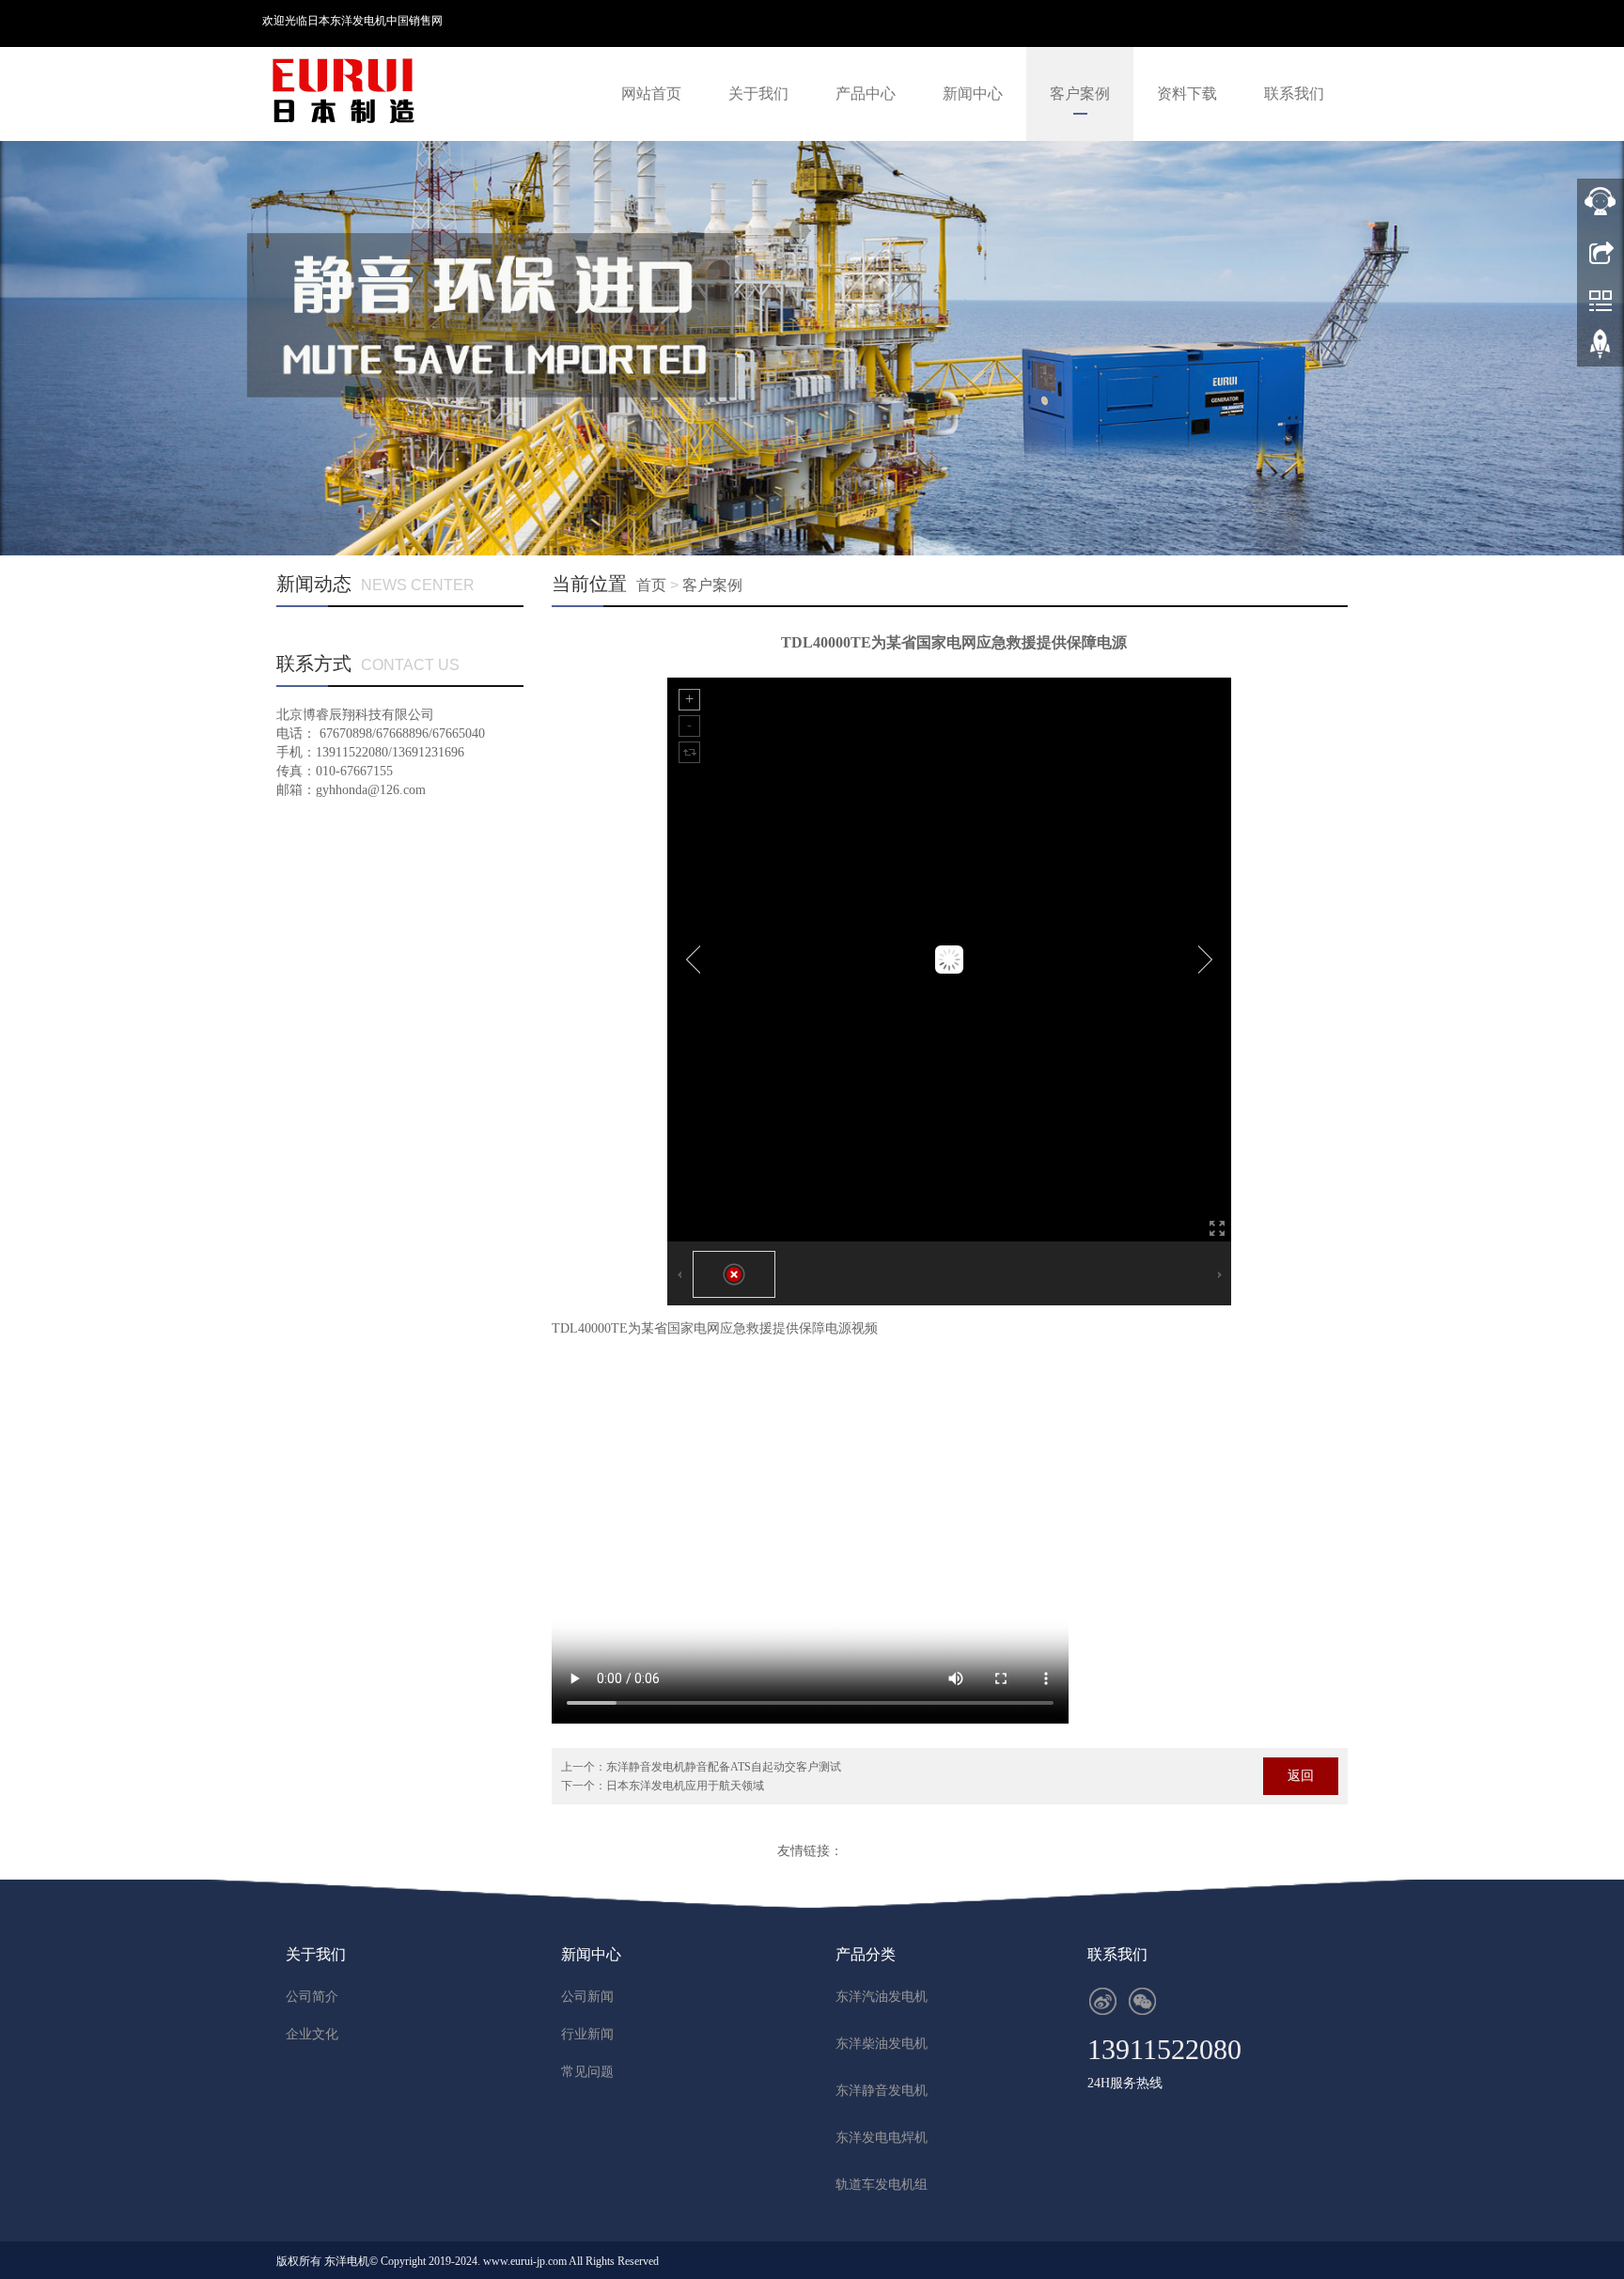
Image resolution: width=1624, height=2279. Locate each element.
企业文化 (312, 2034)
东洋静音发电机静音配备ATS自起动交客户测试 (724, 1767)
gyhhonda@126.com (371, 790)
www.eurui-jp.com (525, 2261)
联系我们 (1294, 94)
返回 (1301, 1776)
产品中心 (866, 94)
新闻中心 (973, 94)
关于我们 (758, 94)
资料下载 (1187, 94)
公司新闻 (587, 1997)
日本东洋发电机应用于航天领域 (685, 1786)
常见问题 (587, 2072)
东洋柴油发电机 (882, 2044)
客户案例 (1080, 94)
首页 (651, 585)
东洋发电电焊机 (882, 2138)
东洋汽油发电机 (882, 1997)
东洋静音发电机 (882, 2091)
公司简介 (312, 1997)
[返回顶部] (1601, 351)
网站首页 (651, 94)
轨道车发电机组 (882, 2185)
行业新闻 (587, 2034)
